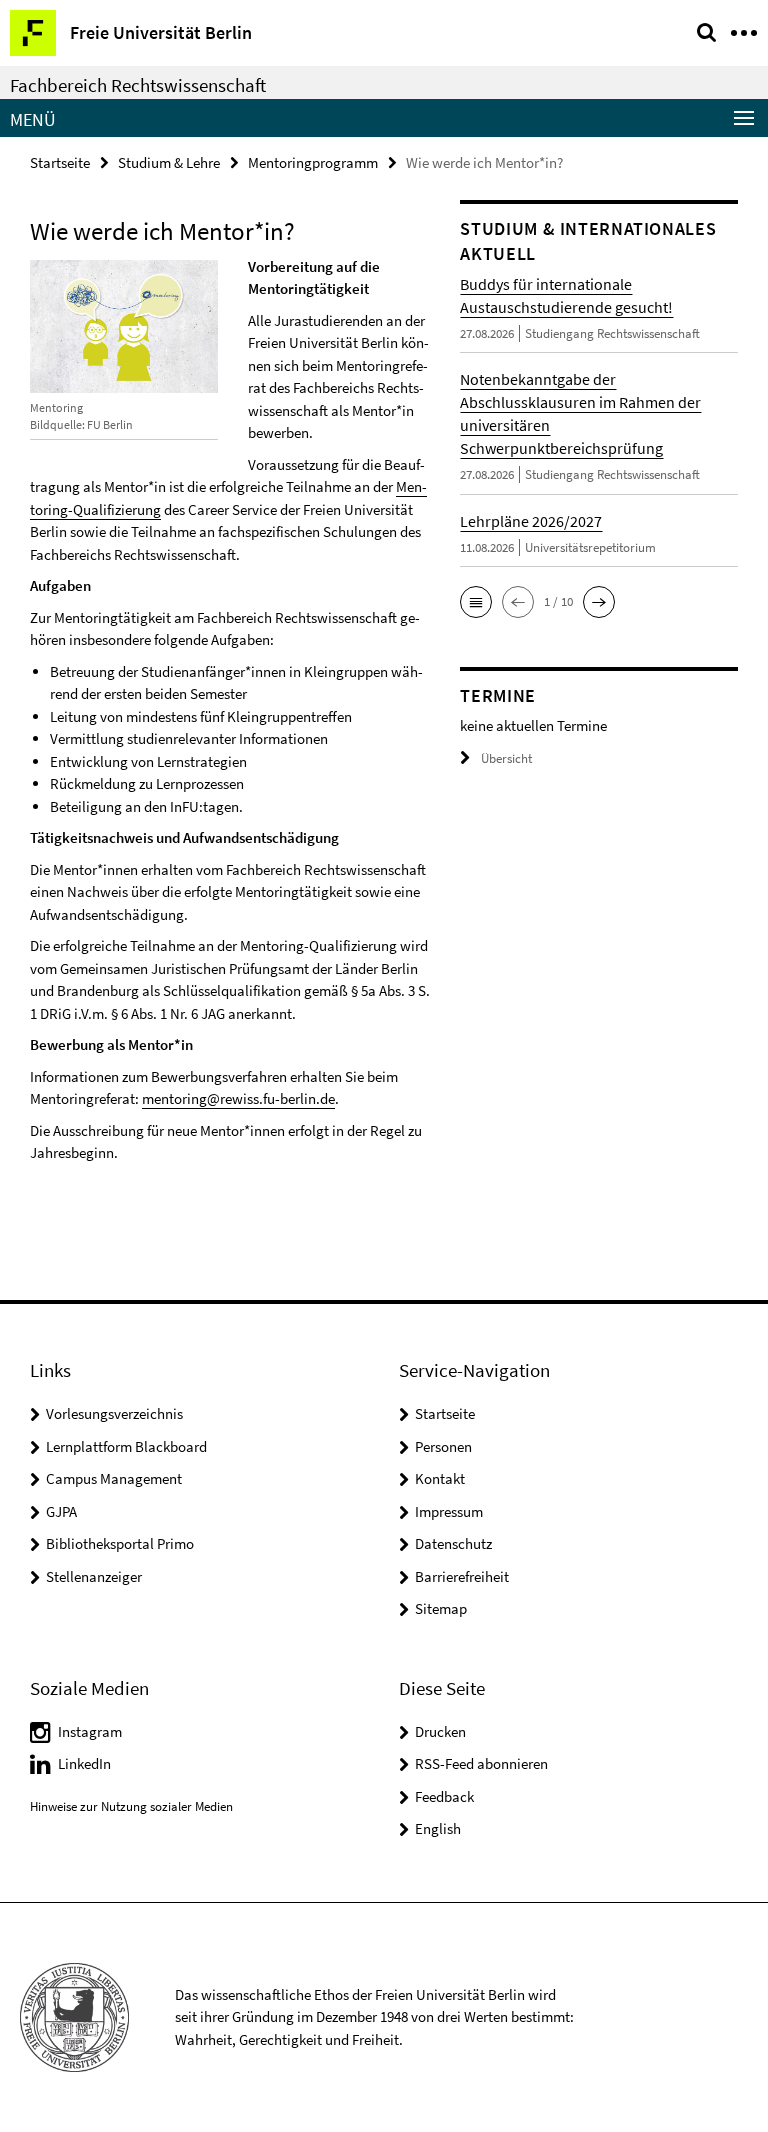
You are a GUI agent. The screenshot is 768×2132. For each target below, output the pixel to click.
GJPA (61, 1511)
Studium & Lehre (169, 162)
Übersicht (506, 758)
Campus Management (114, 1478)
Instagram (90, 1731)
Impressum (449, 1511)
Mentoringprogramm (313, 162)
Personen (443, 1446)
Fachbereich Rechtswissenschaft (138, 85)
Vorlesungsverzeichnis (114, 1413)
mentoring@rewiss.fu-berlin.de (238, 1098)
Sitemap (441, 1608)
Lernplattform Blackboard (126, 1446)
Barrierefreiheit (462, 1576)
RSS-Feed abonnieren (481, 1763)
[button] (476, 602)
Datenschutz (453, 1543)
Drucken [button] (440, 1731)
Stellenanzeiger (94, 1576)
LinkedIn (84, 1763)
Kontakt (440, 1478)
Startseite (60, 162)
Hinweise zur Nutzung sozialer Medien (131, 1806)
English (438, 1828)
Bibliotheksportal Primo (120, 1543)
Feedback (444, 1796)
